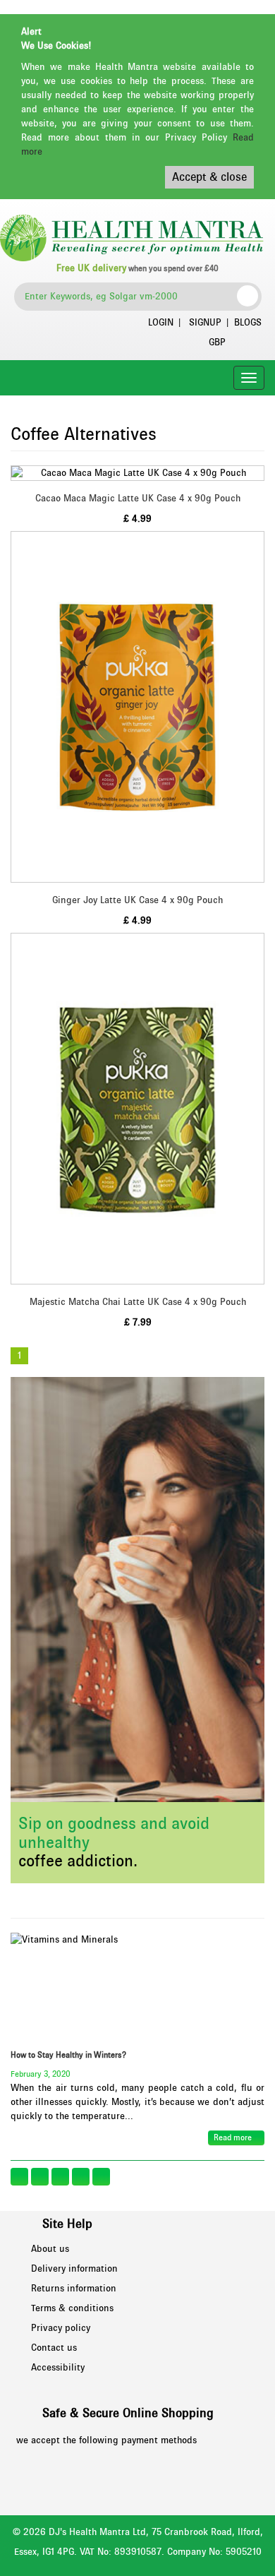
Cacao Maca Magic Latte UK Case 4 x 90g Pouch (138, 499)
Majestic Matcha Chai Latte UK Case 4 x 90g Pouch (138, 1302)
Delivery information (74, 2269)
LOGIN (161, 323)
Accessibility (58, 2368)
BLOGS (248, 323)
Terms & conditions (72, 2308)
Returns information (74, 2289)
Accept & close (209, 177)
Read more (234, 2137)
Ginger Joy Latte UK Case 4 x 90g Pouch (137, 900)
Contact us (54, 2348)
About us (50, 2249)
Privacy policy (61, 2328)
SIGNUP (205, 323)
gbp (217, 342)
